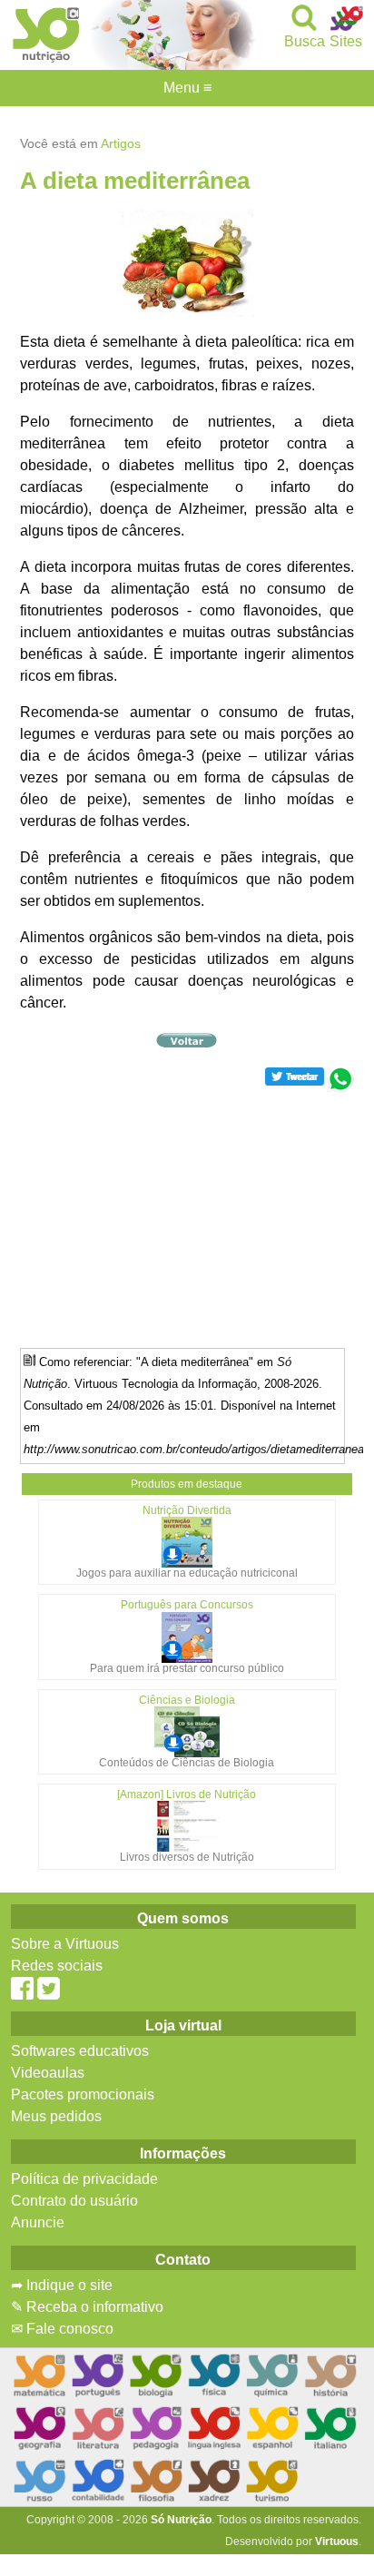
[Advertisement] (187, 1219)
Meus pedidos (56, 2116)
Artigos (121, 143)
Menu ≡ (187, 88)
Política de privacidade (84, 2179)
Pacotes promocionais (83, 2094)
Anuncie (38, 2222)
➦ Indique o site (62, 2285)
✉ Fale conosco (62, 2329)
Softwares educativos (80, 2051)
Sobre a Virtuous (65, 1944)
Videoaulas (48, 2073)
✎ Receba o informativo (87, 2307)
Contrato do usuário (74, 2201)
